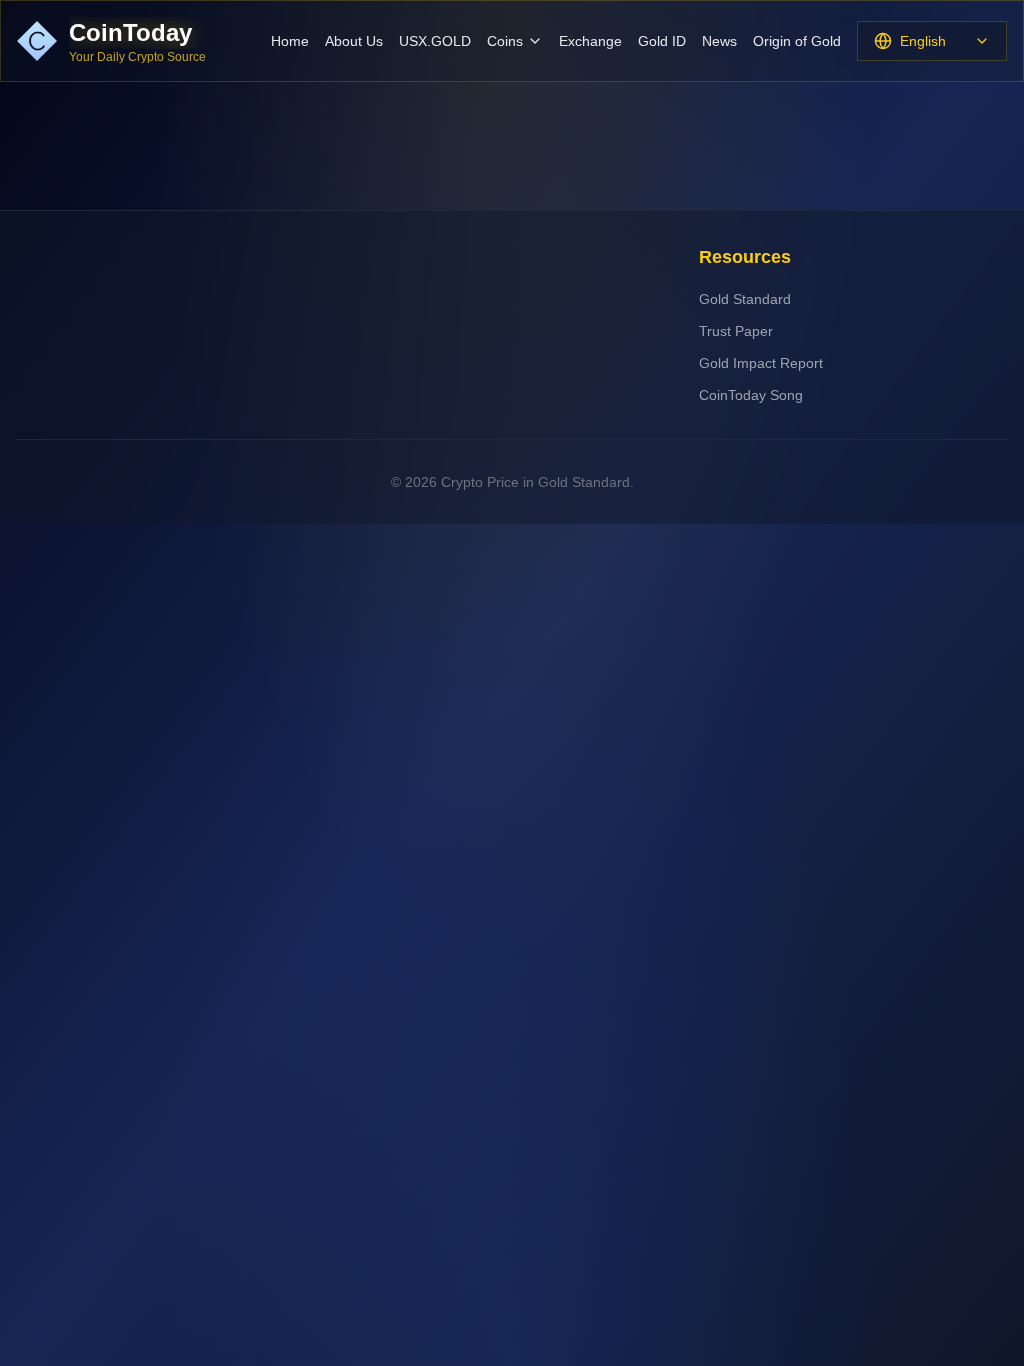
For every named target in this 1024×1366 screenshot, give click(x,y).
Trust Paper (736, 331)
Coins (505, 41)
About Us (354, 41)
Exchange (590, 41)
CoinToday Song (751, 395)
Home (290, 41)
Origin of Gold (797, 41)
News (719, 41)
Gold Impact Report (761, 363)
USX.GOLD (435, 41)
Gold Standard (745, 299)
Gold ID (662, 41)
